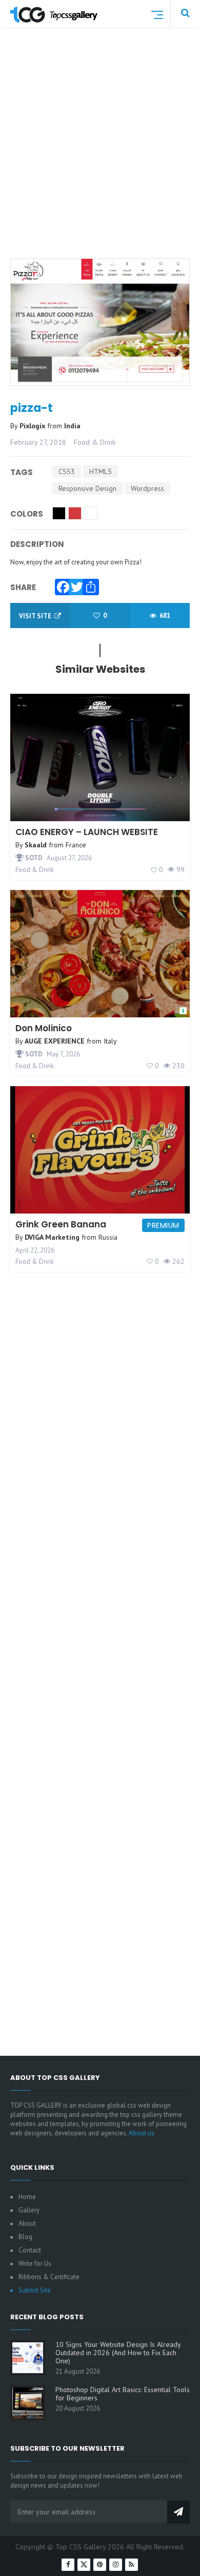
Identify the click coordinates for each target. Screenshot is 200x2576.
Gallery (29, 2210)
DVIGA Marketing (52, 1237)
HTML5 (101, 471)
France (76, 845)
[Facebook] (61, 584)
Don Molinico (44, 1028)
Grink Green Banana (61, 1224)
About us (142, 2133)
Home (27, 2197)
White (91, 513)
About (27, 2223)
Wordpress (147, 488)
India (72, 426)
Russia (108, 1237)
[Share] (88, 584)
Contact (30, 2250)
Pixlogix (33, 426)
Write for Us (35, 2264)
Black (59, 513)
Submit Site (35, 2290)
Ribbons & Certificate (49, 2277)
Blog (25, 2237)
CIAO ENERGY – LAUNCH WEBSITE (87, 832)
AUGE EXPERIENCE (55, 1041)
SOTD (33, 858)
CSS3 (67, 471)
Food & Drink (95, 442)
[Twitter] (74, 584)
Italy (110, 1041)
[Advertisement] (100, 156)
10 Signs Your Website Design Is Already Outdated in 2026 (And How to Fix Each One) (118, 2353)
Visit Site (36, 616)
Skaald (36, 845)
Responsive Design (87, 488)
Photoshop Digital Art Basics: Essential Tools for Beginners (123, 2394)
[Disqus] (100, 1640)
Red (75, 513)
